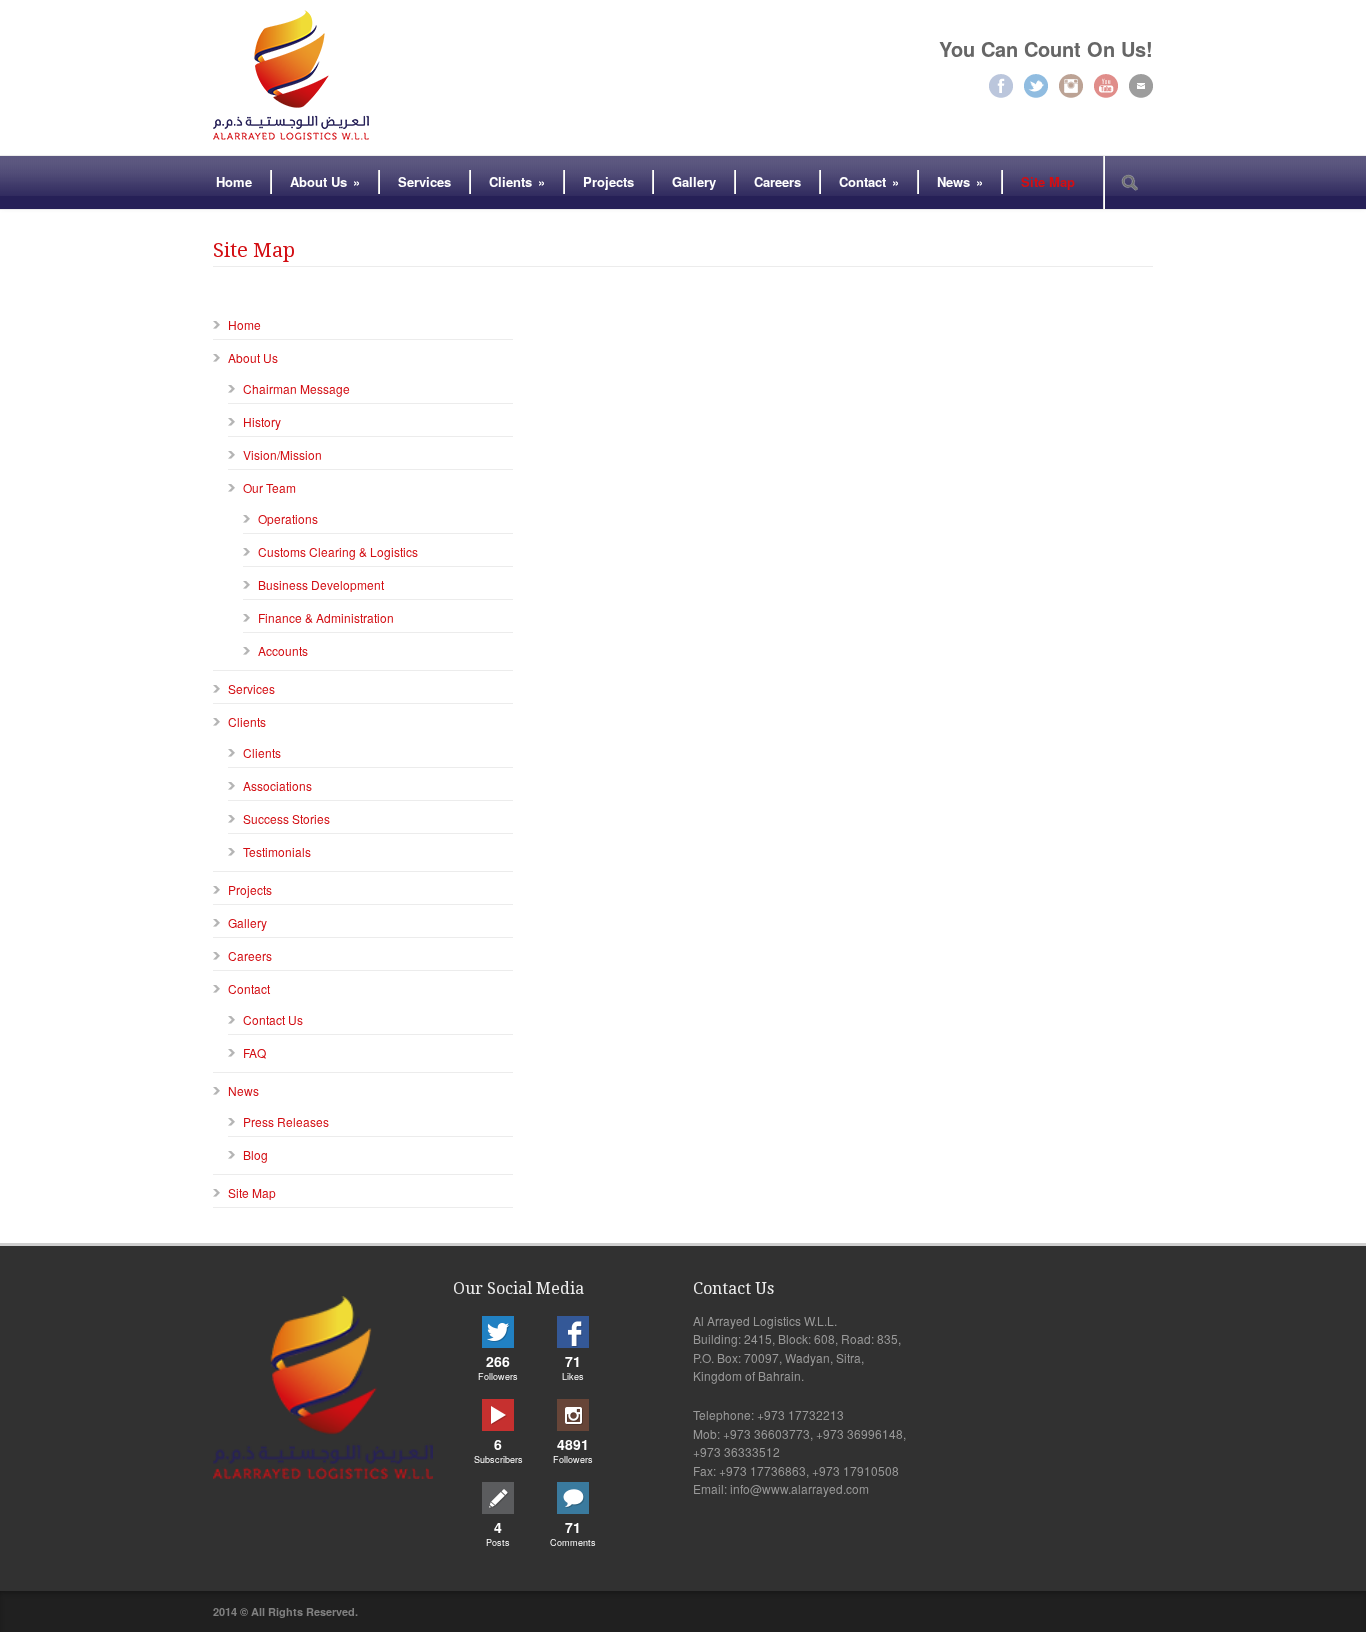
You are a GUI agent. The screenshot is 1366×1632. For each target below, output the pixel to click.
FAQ (254, 1052)
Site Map (1048, 181)
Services (424, 181)
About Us (325, 181)
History (262, 421)
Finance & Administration (326, 617)
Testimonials (277, 851)
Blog (255, 1154)
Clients (517, 181)
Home (234, 181)
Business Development (321, 584)
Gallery (694, 181)
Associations (277, 785)
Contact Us (273, 1019)
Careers (777, 181)
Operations (288, 518)
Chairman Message (296, 388)
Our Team (269, 487)
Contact (869, 181)
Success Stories (286, 818)
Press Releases (286, 1121)
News (960, 181)
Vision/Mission (282, 454)
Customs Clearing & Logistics (338, 551)
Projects (608, 181)
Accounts (283, 650)
